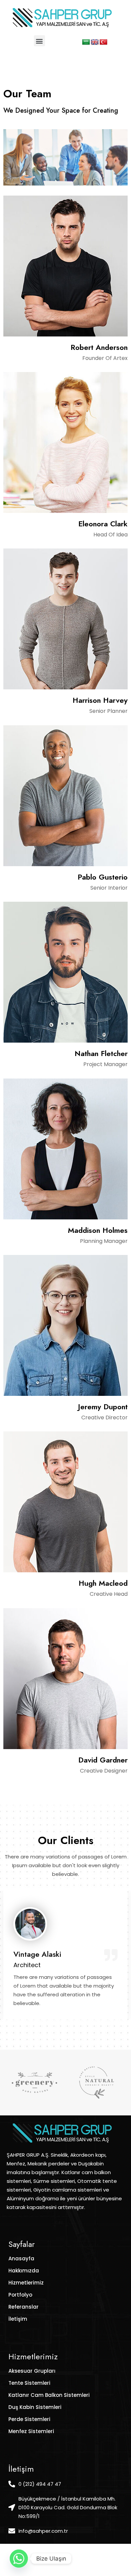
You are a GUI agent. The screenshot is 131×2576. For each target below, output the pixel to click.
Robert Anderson (99, 347)
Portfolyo (20, 2295)
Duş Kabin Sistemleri (35, 2407)
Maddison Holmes (98, 1230)
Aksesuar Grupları (32, 2371)
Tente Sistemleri (29, 2383)
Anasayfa (21, 2258)
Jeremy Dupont (103, 1407)
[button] (39, 41)
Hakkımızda (24, 2271)
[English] (95, 42)
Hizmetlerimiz (26, 2283)
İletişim (18, 2319)
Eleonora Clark (103, 524)
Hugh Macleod (103, 1583)
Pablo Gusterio (103, 877)
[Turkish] (103, 42)
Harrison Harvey (100, 700)
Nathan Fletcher (101, 1053)
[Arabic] (86, 42)
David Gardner (103, 1760)
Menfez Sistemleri (31, 2431)
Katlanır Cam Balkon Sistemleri (49, 2395)
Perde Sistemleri (29, 2419)
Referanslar (24, 2307)
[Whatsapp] (19, 2559)
